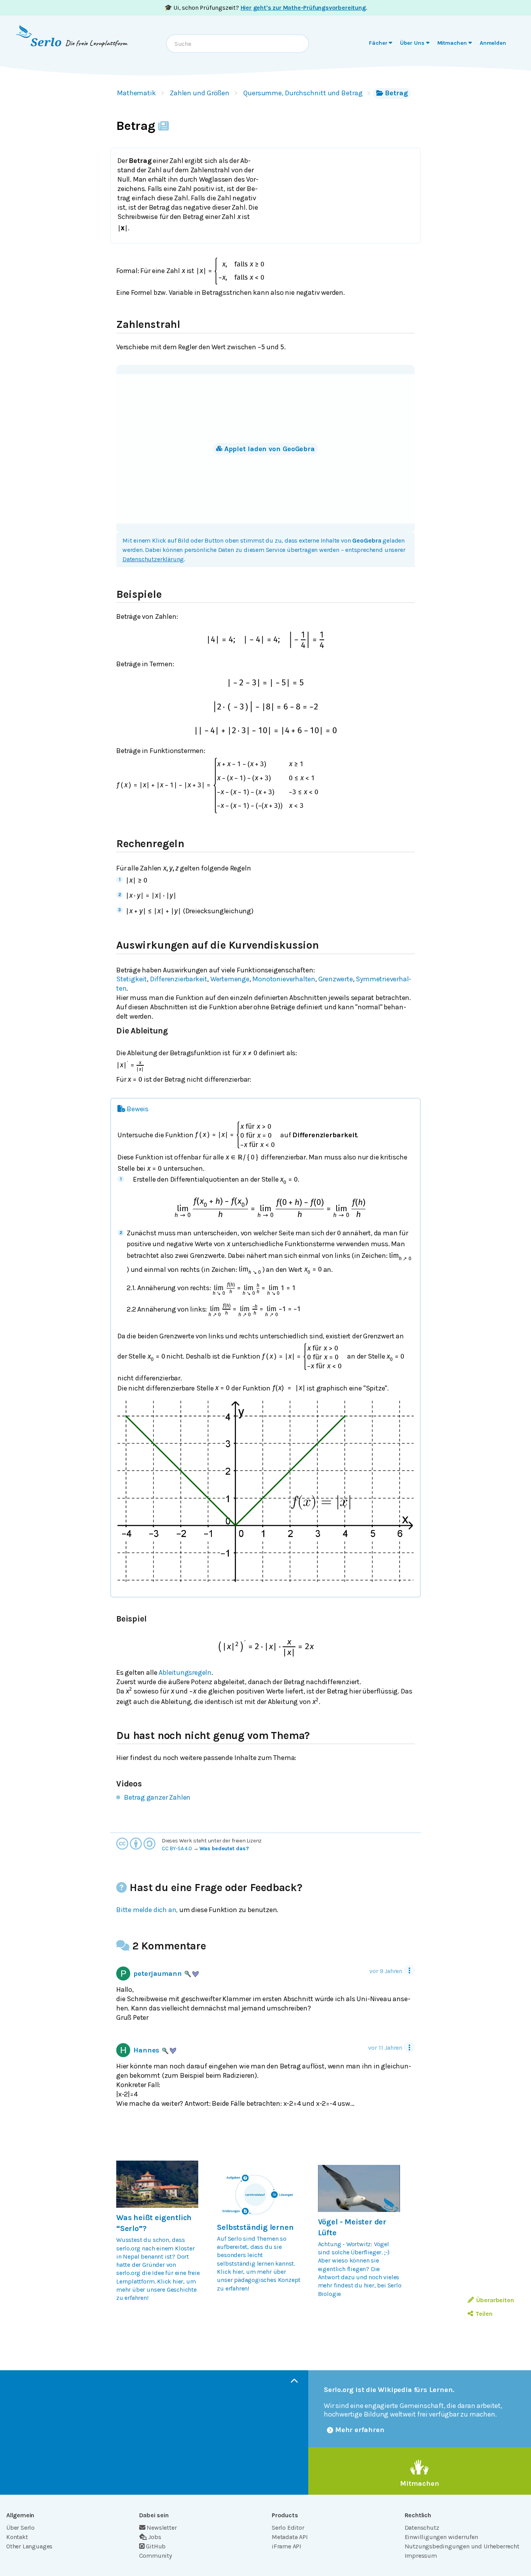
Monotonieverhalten (284, 979)
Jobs (155, 2537)
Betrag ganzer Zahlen (157, 1797)
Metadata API (290, 2537)
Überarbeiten (495, 2300)
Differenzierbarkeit (179, 979)
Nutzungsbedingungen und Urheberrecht (462, 2546)
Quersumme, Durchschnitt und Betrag (303, 93)
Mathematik (136, 93)
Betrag (396, 93)
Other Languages (29, 2546)
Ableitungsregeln (185, 1672)
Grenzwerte (336, 979)
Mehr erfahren (360, 2430)
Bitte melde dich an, (147, 1910)
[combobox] (238, 44)
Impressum (421, 2556)
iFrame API (286, 2546)
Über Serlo (20, 2528)
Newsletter (162, 2528)
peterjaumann (158, 1974)
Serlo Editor (288, 2528)
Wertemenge (230, 979)
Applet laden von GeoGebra (270, 449)
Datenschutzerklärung (153, 559)
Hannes (146, 2050)
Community (155, 2556)
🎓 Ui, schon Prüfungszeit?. (266, 8)
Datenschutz (422, 2528)
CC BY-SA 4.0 (177, 1848)
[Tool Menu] (409, 1970)
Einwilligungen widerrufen (441, 2537)
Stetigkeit (132, 979)
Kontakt (17, 2537)
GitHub (156, 2546)
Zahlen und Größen (200, 93)
